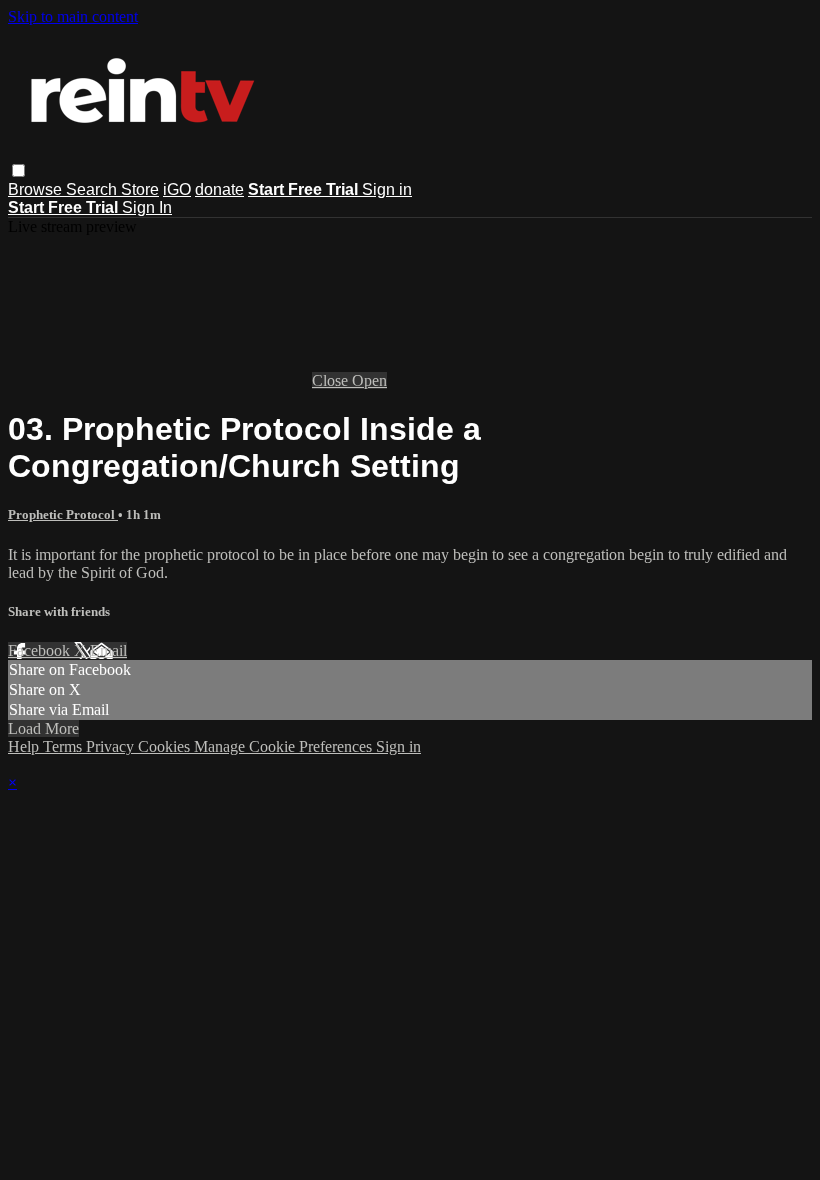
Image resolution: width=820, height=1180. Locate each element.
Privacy (112, 746)
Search (93, 189)
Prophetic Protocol (63, 514)
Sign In (147, 207)
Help (25, 746)
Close (332, 380)
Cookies (166, 746)
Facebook (41, 650)
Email (108, 650)
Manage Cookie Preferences (285, 746)
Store (140, 189)
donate (219, 189)
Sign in (387, 189)
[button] (18, 170)
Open (369, 380)
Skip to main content (73, 16)
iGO (177, 189)
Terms (64, 746)
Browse (37, 189)
